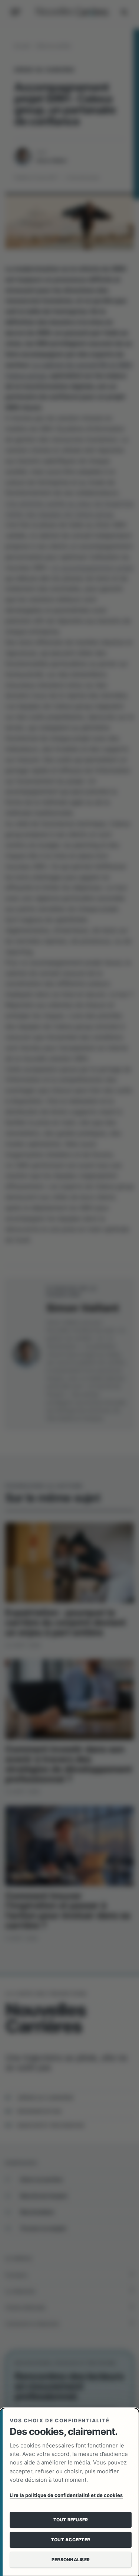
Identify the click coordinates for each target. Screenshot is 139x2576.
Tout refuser (71, 2520)
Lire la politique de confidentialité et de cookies (66, 2495)
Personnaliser (71, 2560)
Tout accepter (71, 2540)
